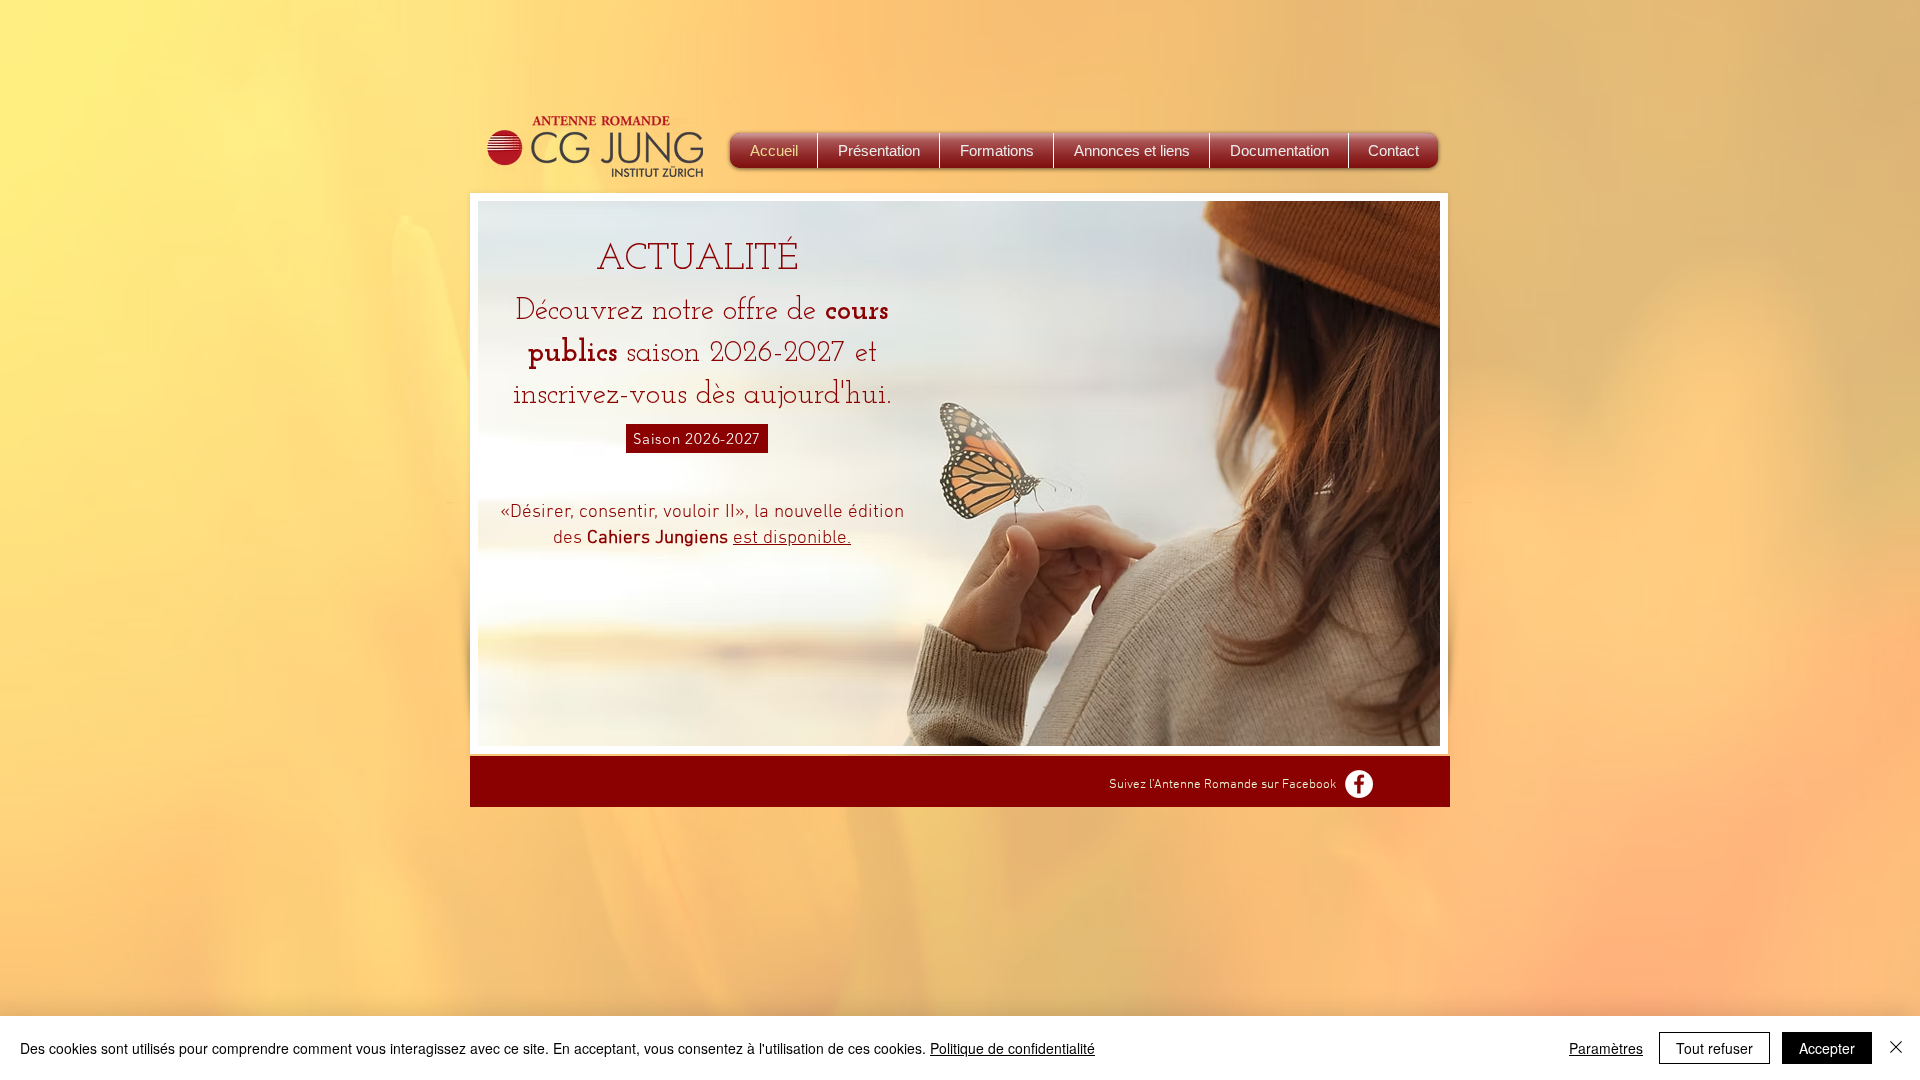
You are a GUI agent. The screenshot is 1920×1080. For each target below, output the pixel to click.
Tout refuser (1714, 1048)
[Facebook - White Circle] (1359, 784)
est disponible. (792, 538)
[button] (996, 150)
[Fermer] (1896, 1048)
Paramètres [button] (1606, 1048)
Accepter (1827, 1048)
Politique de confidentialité (1012, 1048)
